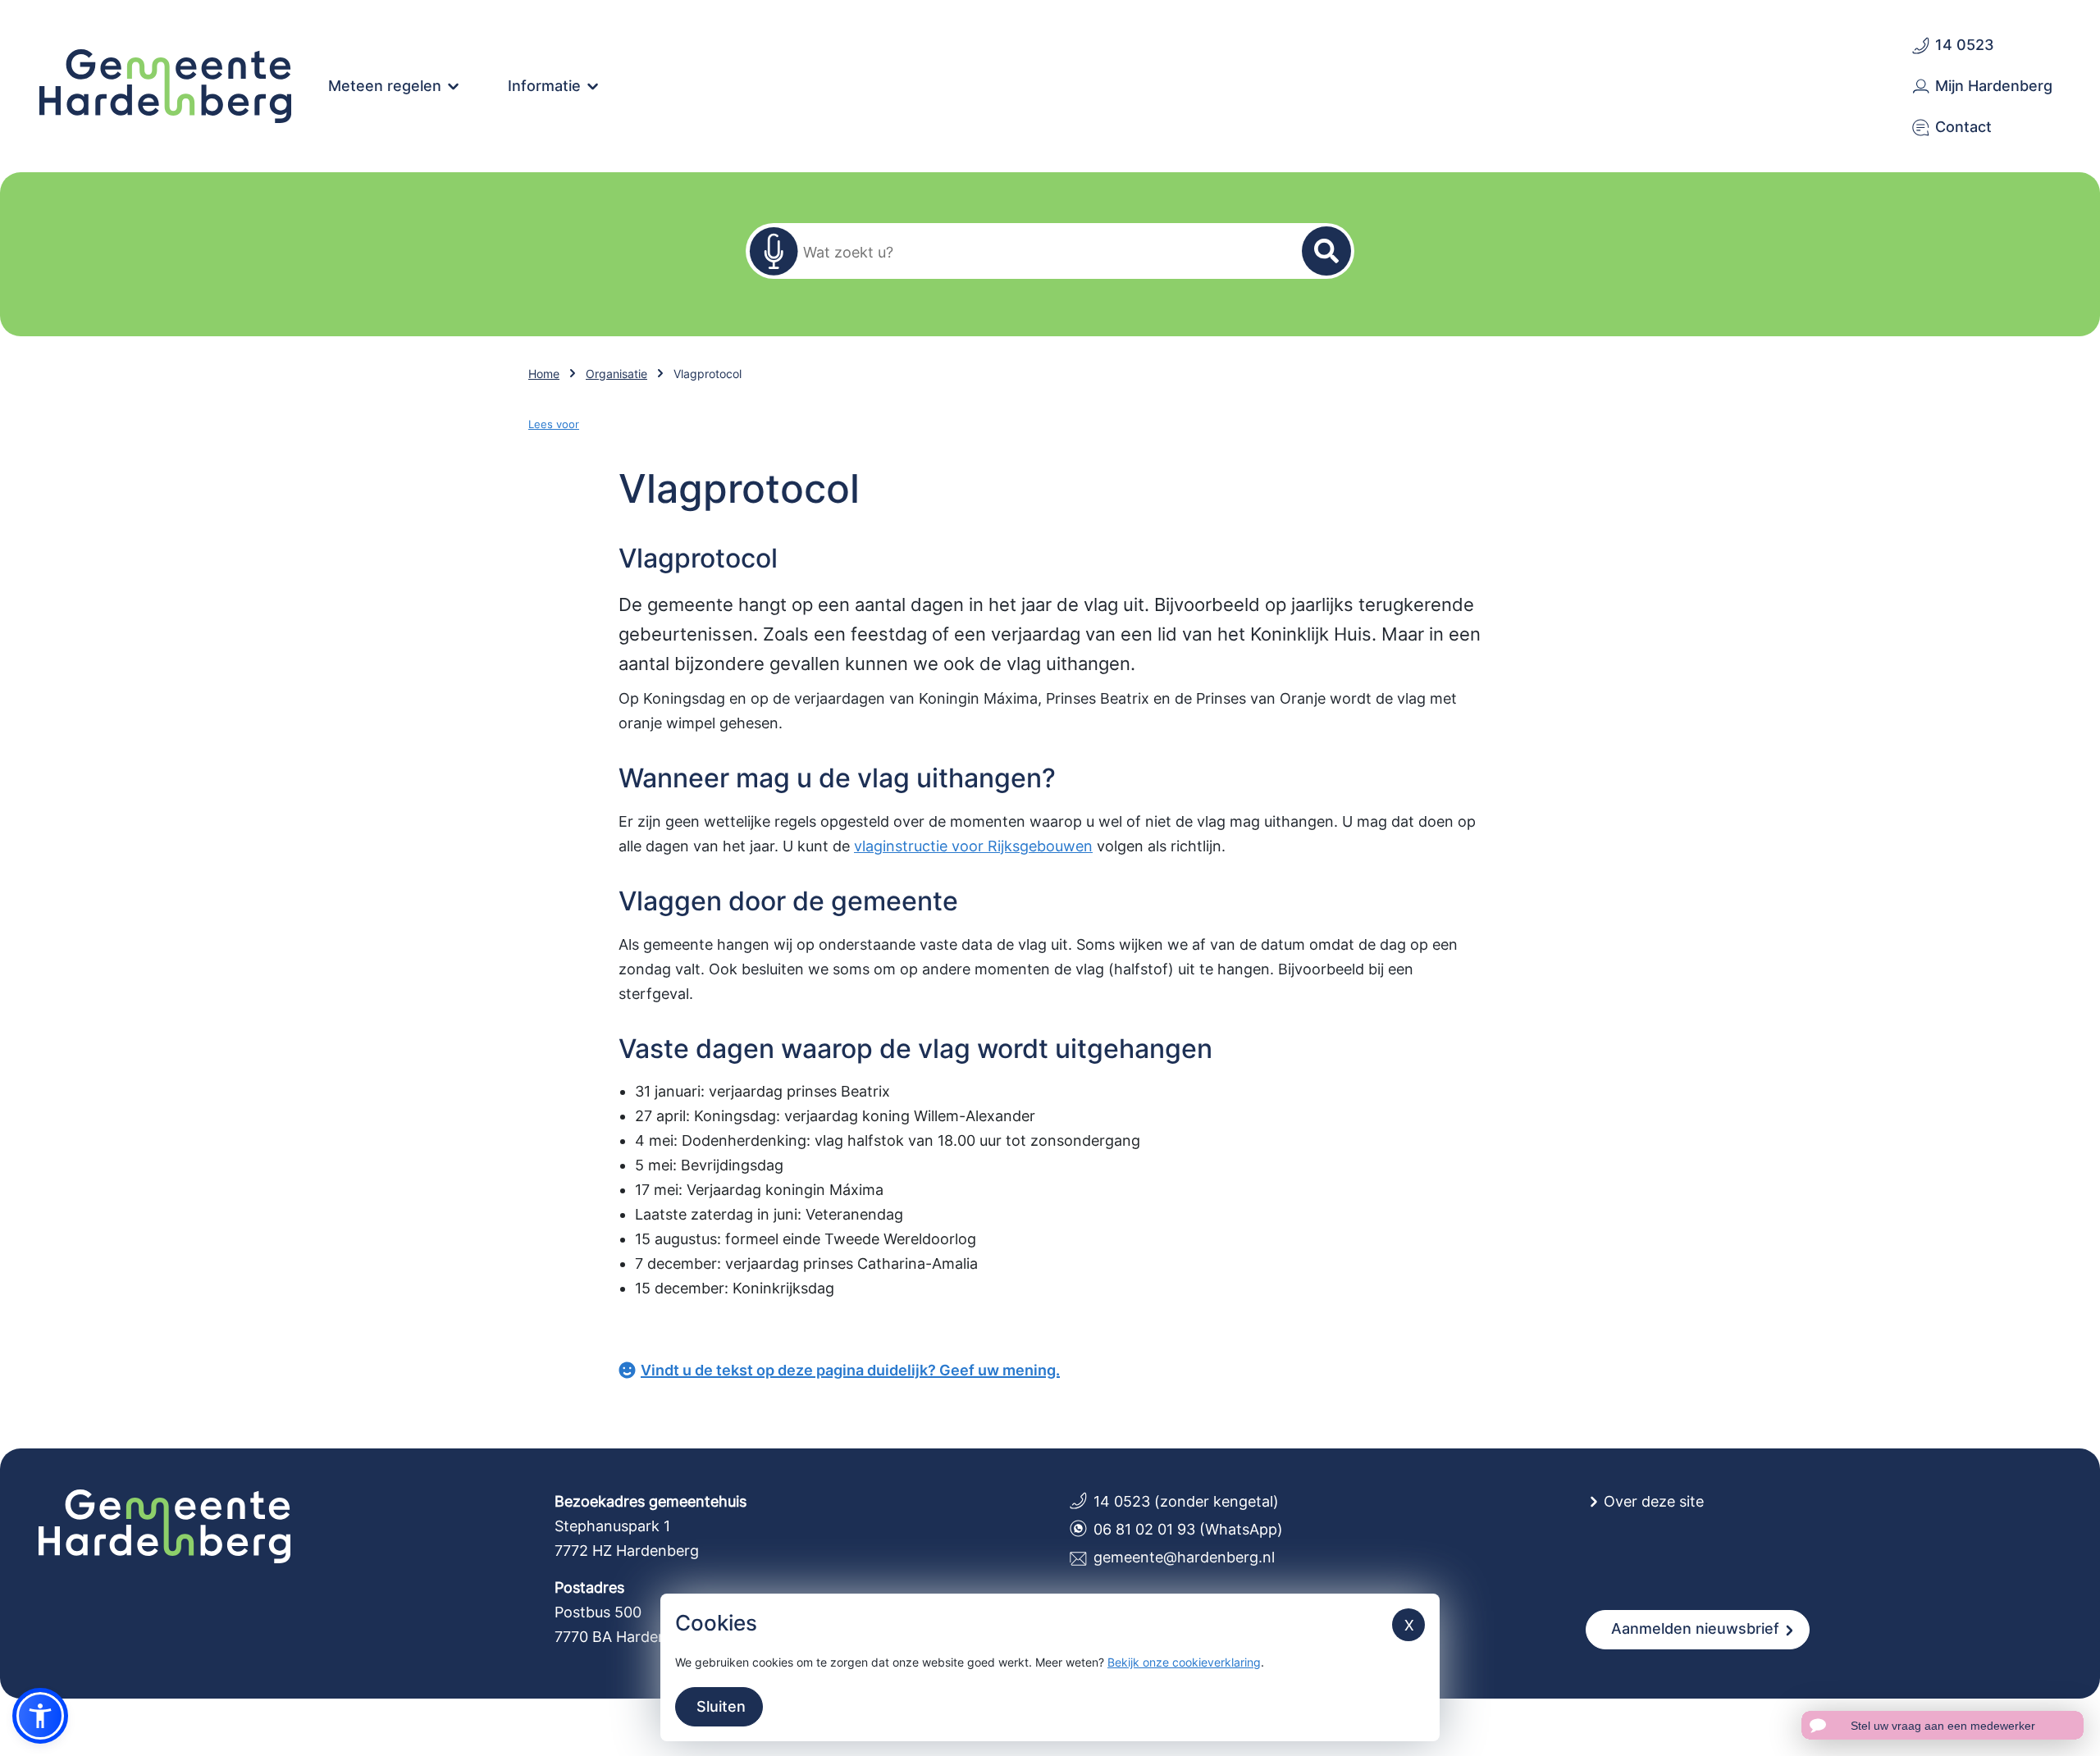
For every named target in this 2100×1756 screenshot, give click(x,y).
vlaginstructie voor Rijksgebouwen (973, 846)
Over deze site (1654, 1501)
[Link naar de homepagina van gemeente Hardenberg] (166, 84)
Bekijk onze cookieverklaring (1184, 1662)
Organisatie (616, 374)
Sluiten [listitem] (719, 1706)
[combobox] (1040, 251)
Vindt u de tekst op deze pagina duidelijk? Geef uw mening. (850, 1370)
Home (544, 374)
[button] (40, 1716)
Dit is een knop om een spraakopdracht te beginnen (774, 251)
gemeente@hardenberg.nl (1184, 1557)
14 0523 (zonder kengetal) (1186, 1501)
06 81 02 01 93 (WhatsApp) (1188, 1529)
